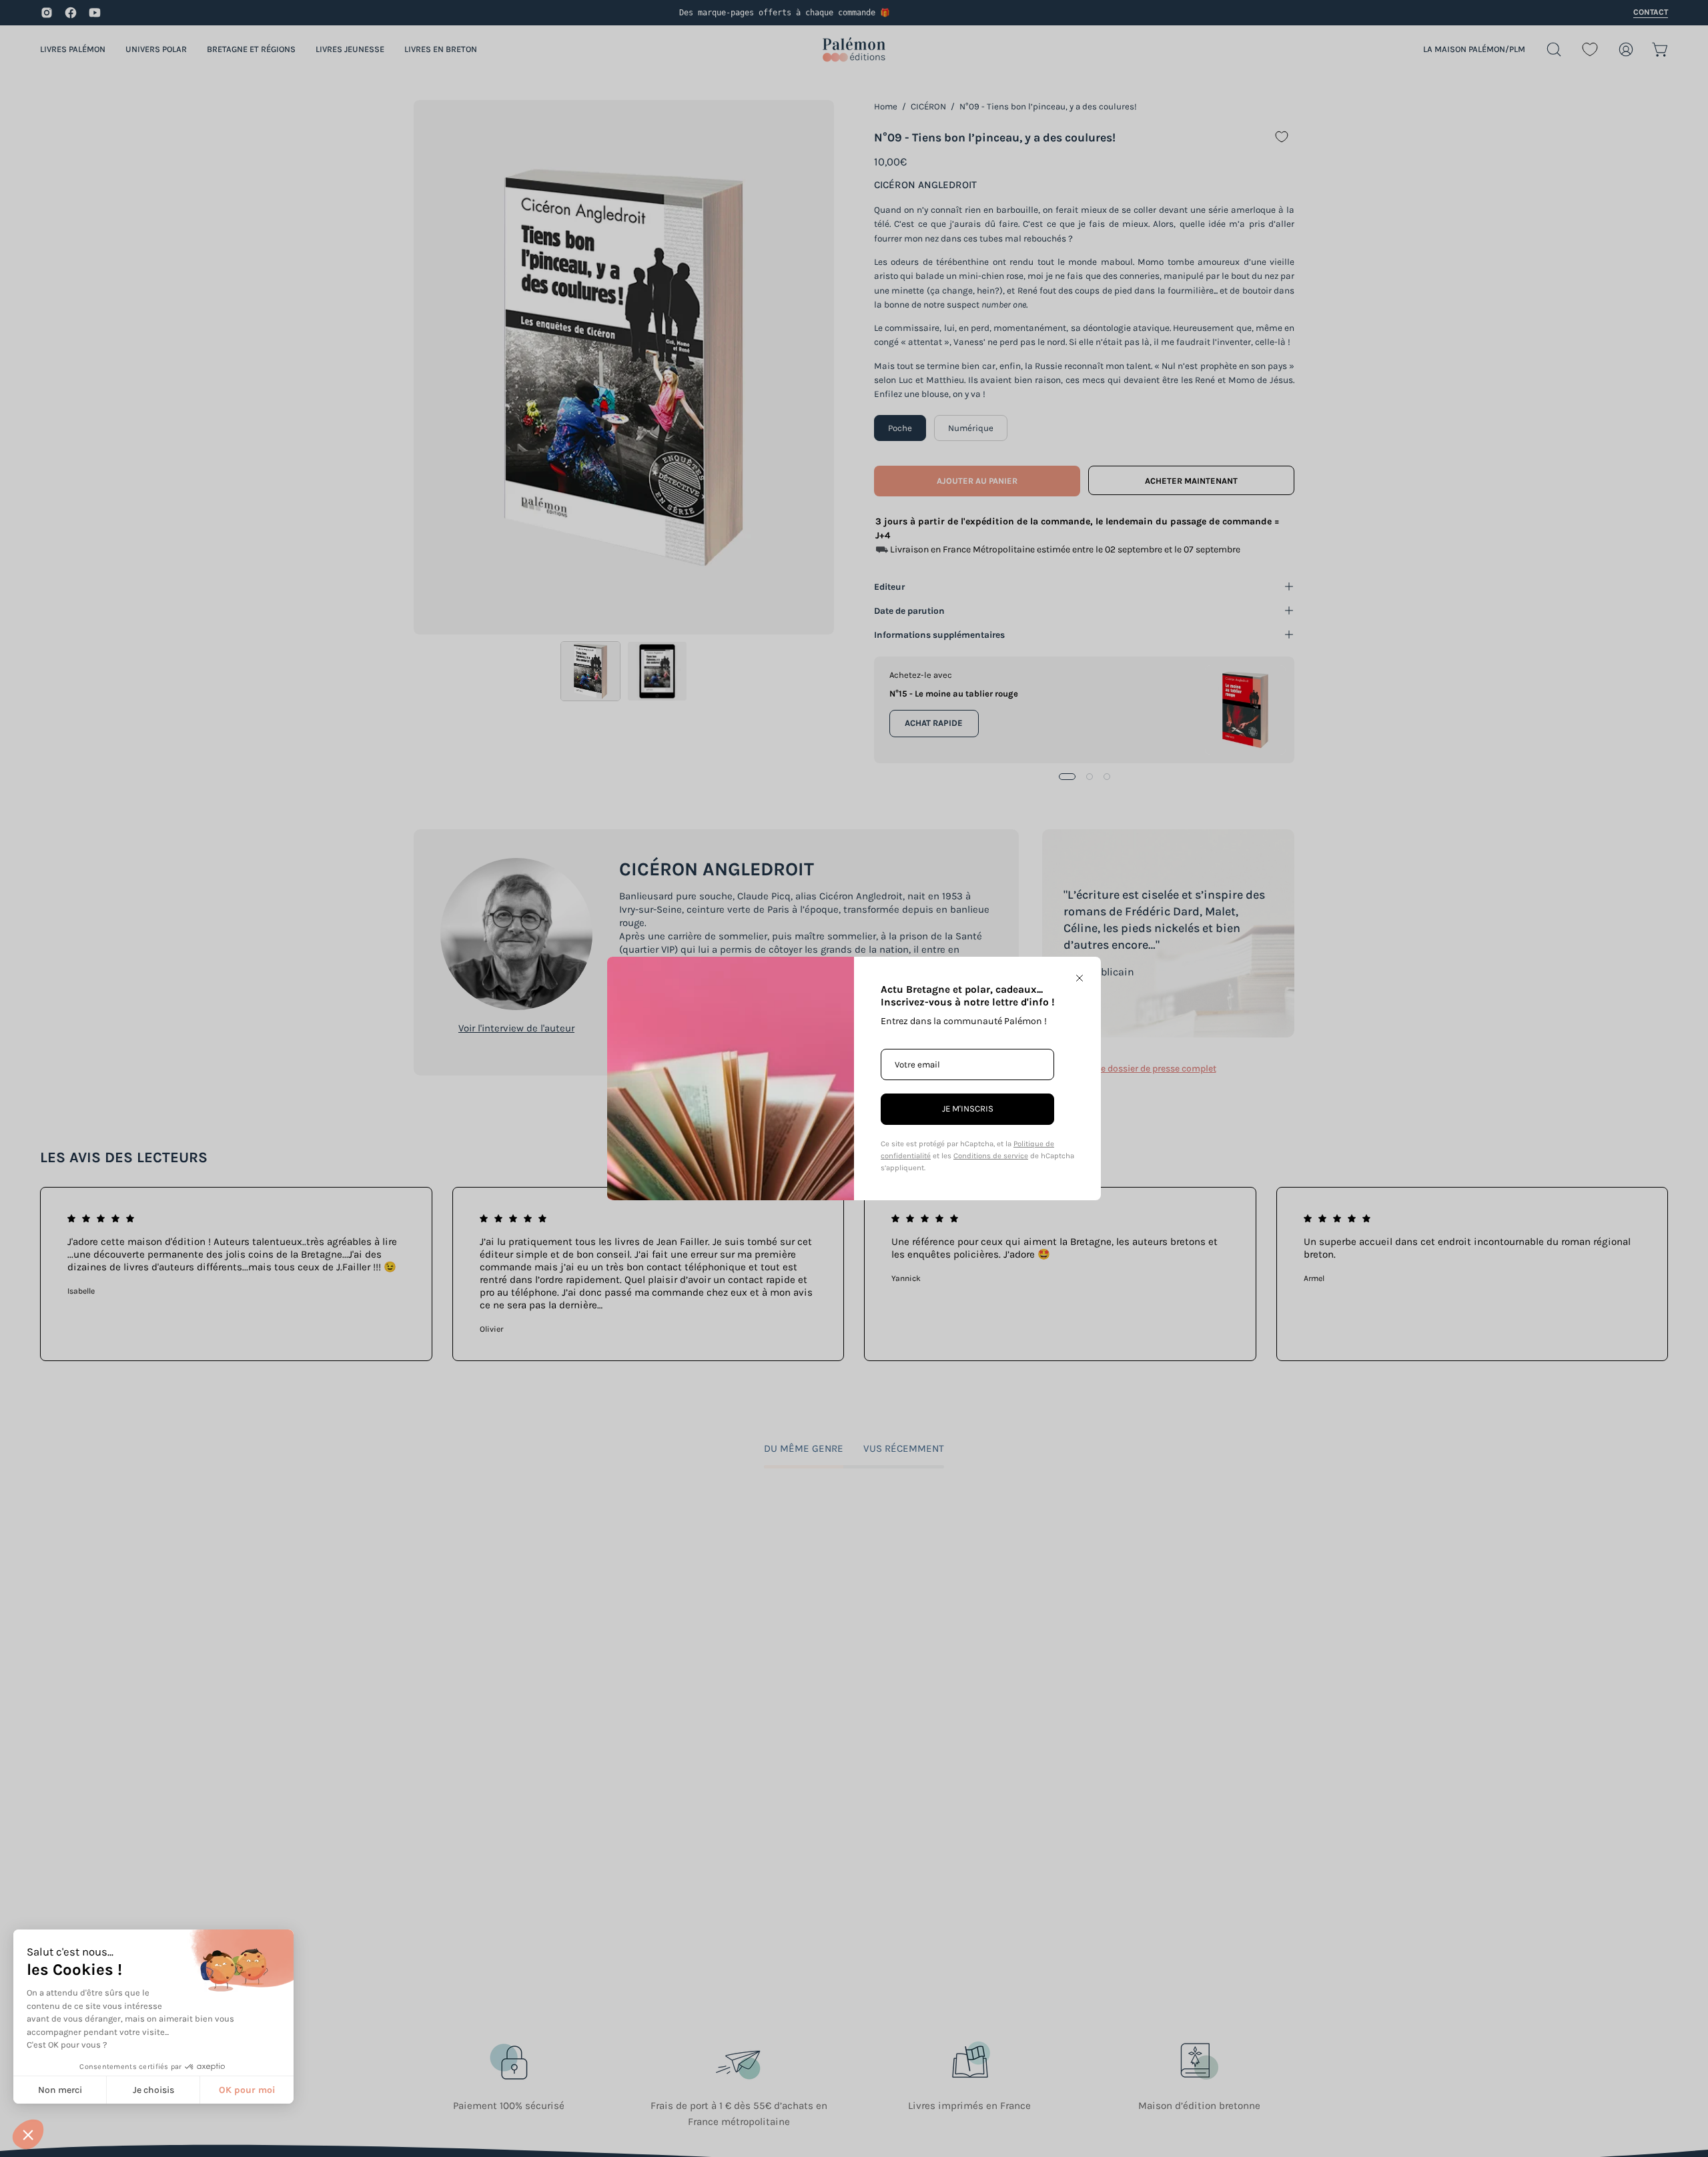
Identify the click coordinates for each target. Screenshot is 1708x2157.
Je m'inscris (968, 1109)
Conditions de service (991, 1156)
